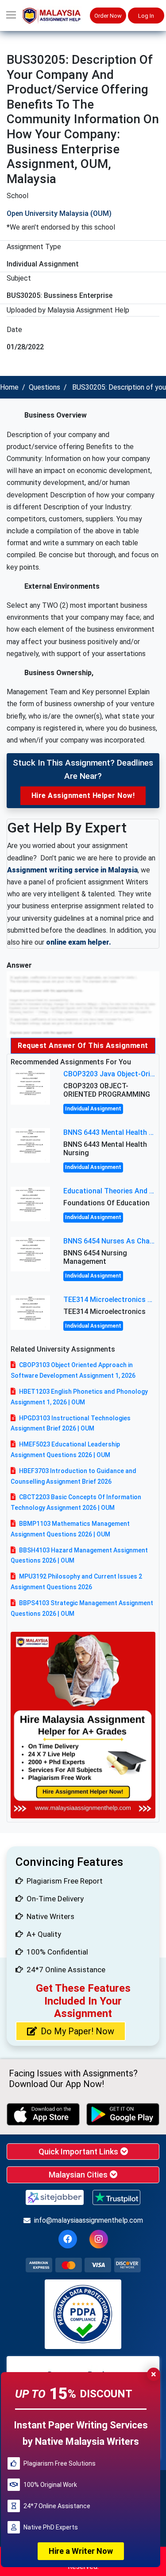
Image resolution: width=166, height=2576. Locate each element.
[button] (11, 16)
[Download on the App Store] (43, 2114)
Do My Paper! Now (77, 2031)
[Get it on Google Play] (123, 2114)
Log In (146, 16)
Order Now (108, 16)
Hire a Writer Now (81, 2551)
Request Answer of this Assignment (83, 1046)
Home (9, 387)
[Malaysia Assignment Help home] (56, 16)
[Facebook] (68, 2239)
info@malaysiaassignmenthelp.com (89, 2220)
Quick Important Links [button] (79, 2152)
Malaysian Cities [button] (79, 2175)
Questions (44, 387)
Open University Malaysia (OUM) (59, 213)
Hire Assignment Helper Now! (83, 795)
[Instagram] (99, 2239)
